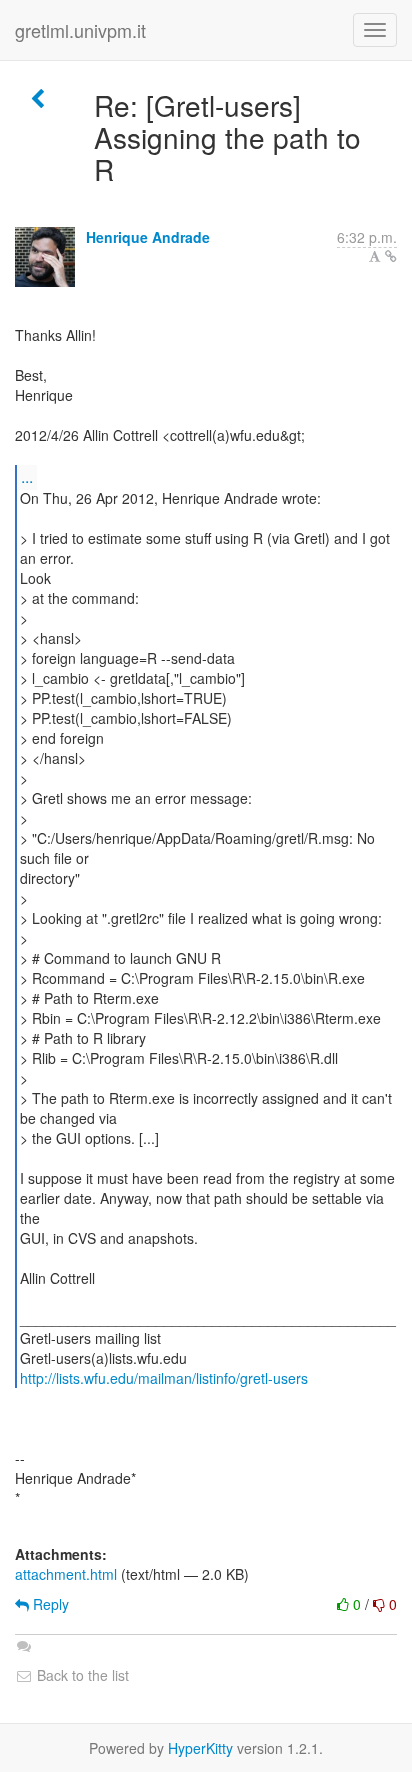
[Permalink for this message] (391, 256)
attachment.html (66, 1574)
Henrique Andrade (148, 237)
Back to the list (81, 1675)
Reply (49, 1604)
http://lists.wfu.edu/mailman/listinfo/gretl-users (164, 1378)
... (27, 476)
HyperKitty (200, 1748)
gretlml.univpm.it (80, 30)
